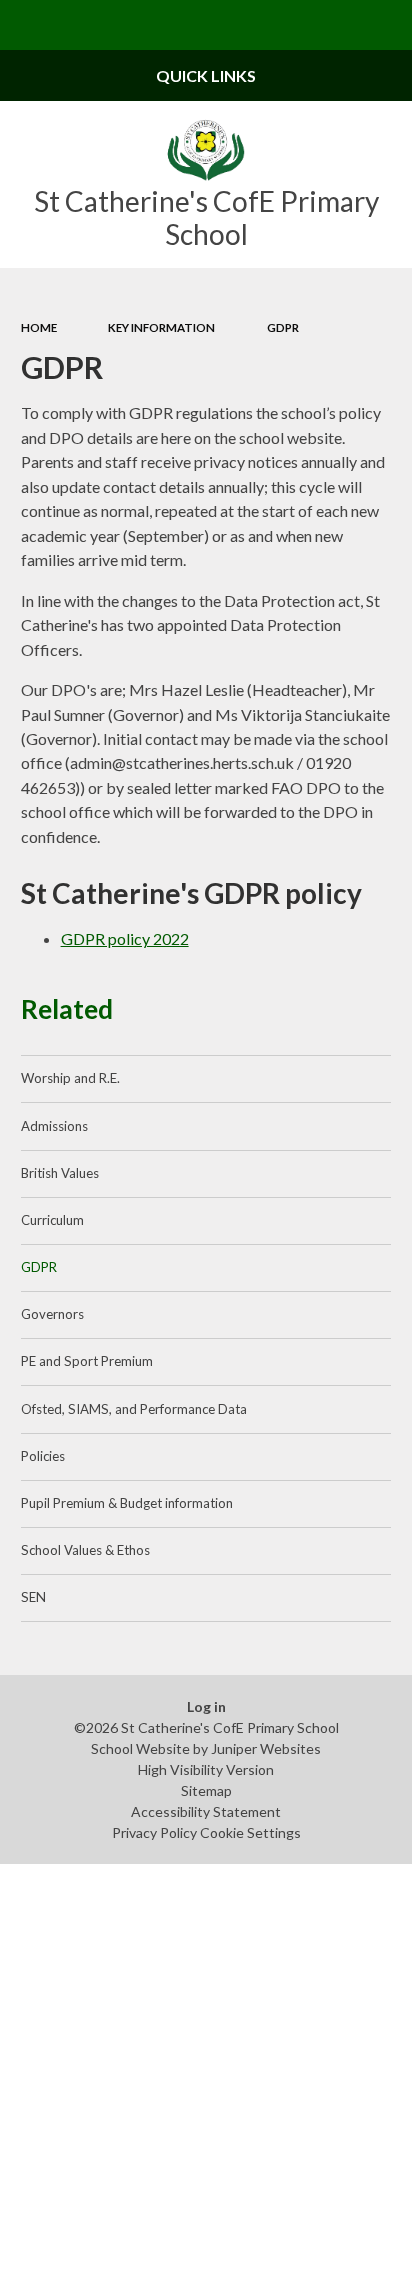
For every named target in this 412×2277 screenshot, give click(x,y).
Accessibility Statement (206, 1811)
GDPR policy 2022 (125, 938)
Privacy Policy (154, 1832)
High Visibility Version (206, 1769)
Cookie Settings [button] (250, 1832)
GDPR (283, 327)
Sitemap (206, 1790)
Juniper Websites (266, 1748)
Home (39, 327)
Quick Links (206, 75)
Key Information (161, 327)
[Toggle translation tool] (338, 25)
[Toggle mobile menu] (25, 25)
